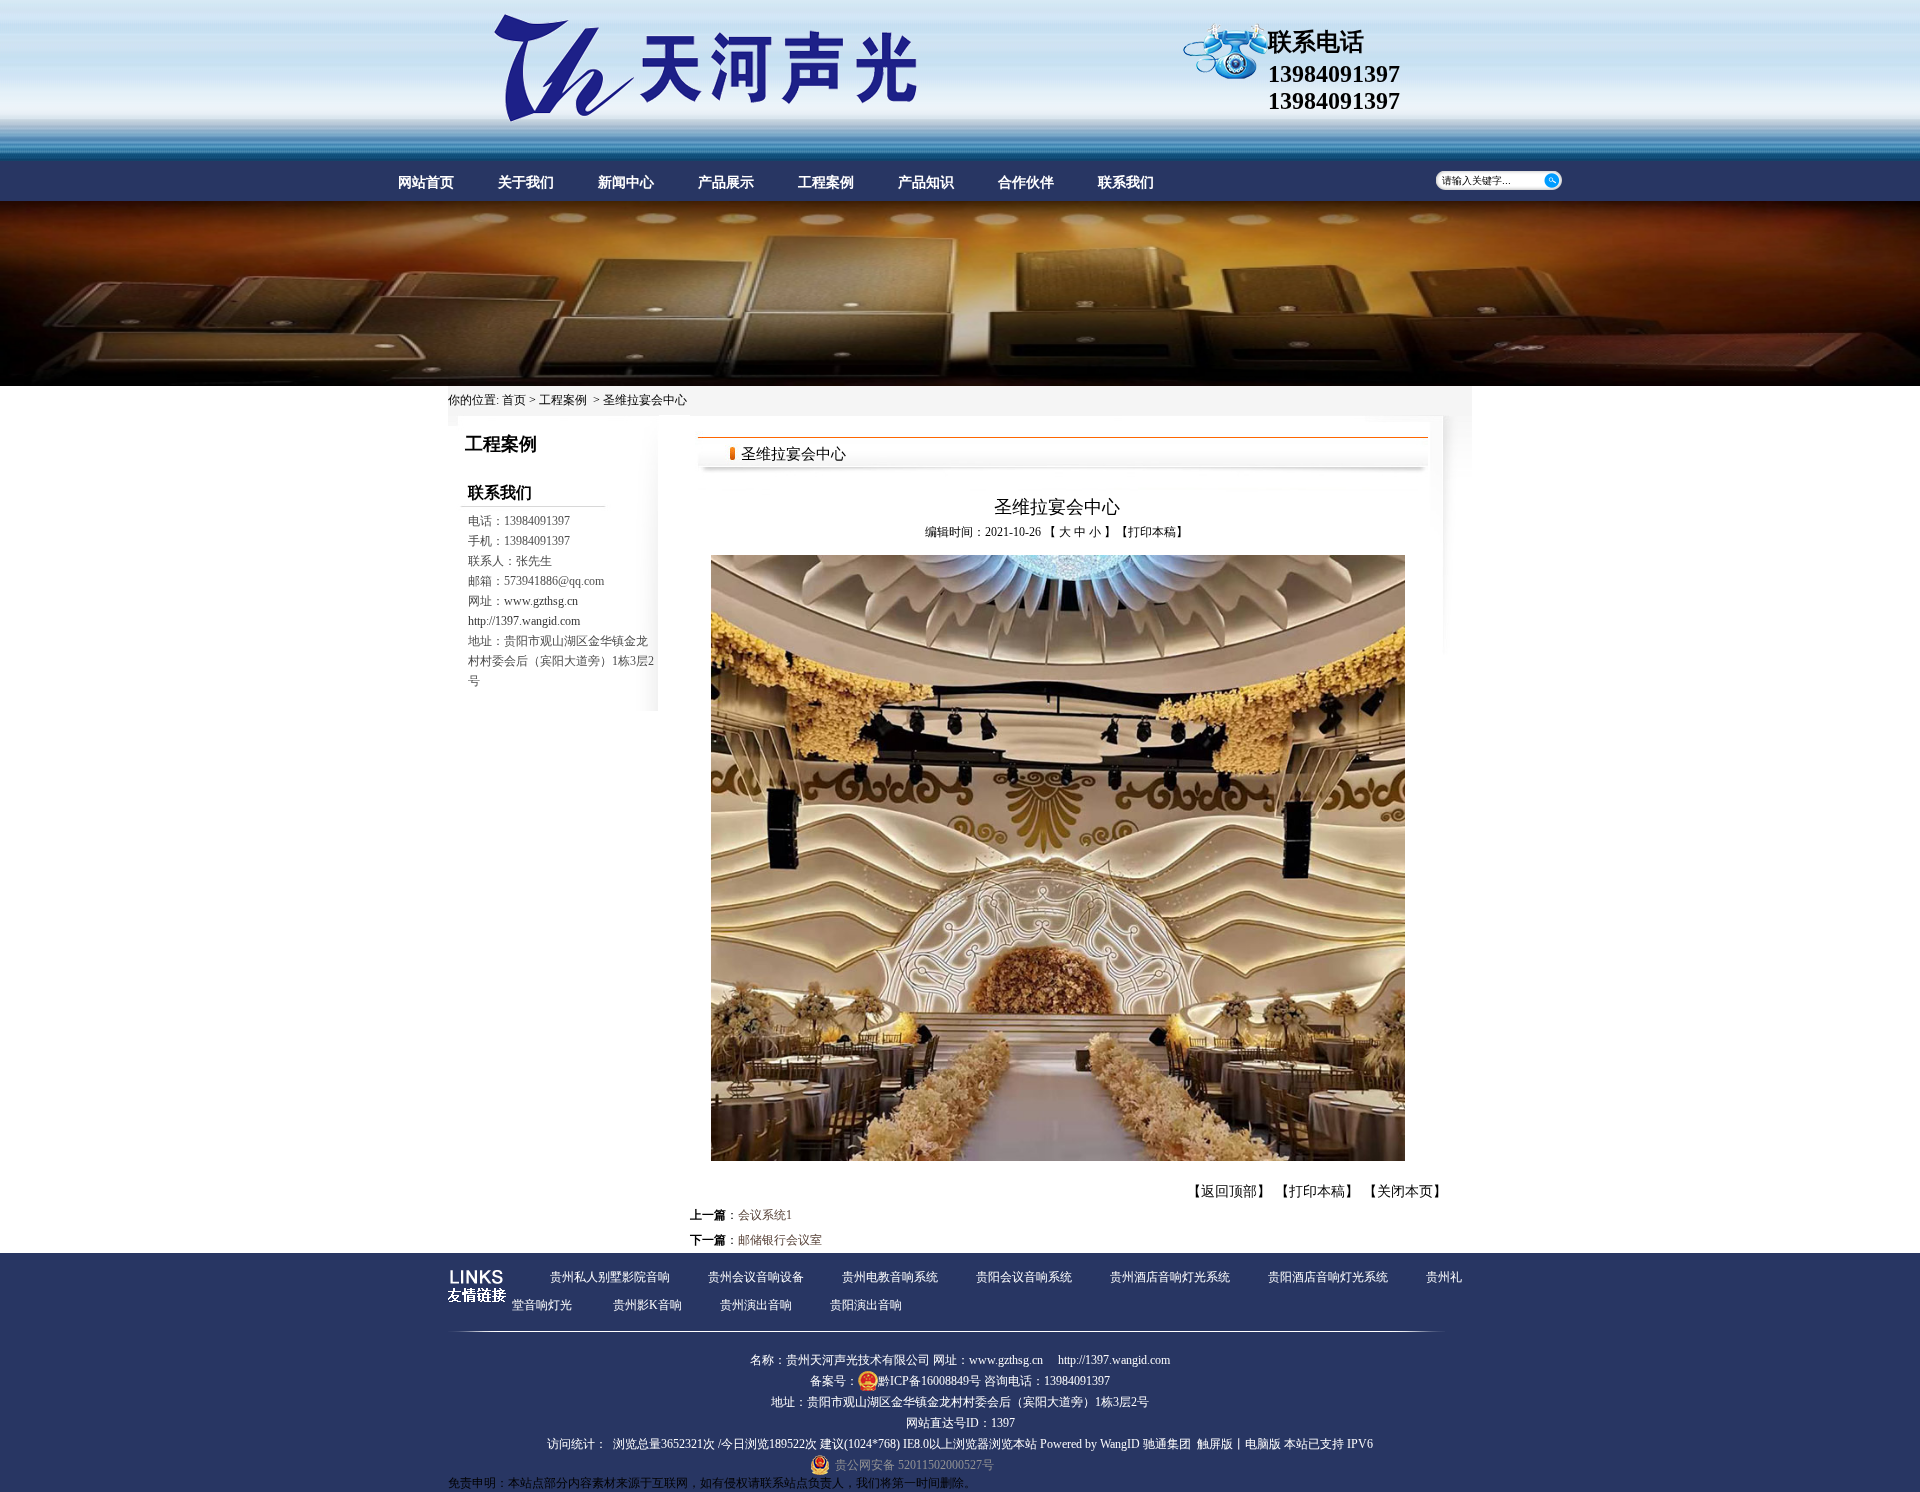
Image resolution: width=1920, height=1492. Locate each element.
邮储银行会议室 (780, 1240)
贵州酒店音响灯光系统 (1170, 1277)
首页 (514, 400)
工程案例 (826, 182)
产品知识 (926, 182)
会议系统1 (765, 1215)
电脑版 (1263, 1444)
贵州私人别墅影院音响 (610, 1277)
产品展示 (726, 182)
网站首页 (426, 182)
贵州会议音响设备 (756, 1277)
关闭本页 (1405, 1191)
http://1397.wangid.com (524, 621)
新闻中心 (626, 182)
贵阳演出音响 (866, 1305)
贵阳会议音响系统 (1024, 1277)
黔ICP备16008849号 (929, 1381)
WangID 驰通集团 (1145, 1444)
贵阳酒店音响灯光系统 (1328, 1277)
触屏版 (1215, 1444)
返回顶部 (1229, 1191)
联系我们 (1126, 182)
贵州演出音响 (756, 1305)
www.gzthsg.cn (541, 601)
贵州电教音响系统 (890, 1277)
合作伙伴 (1026, 182)
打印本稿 (1152, 532)
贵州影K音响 (647, 1305)
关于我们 (526, 182)
